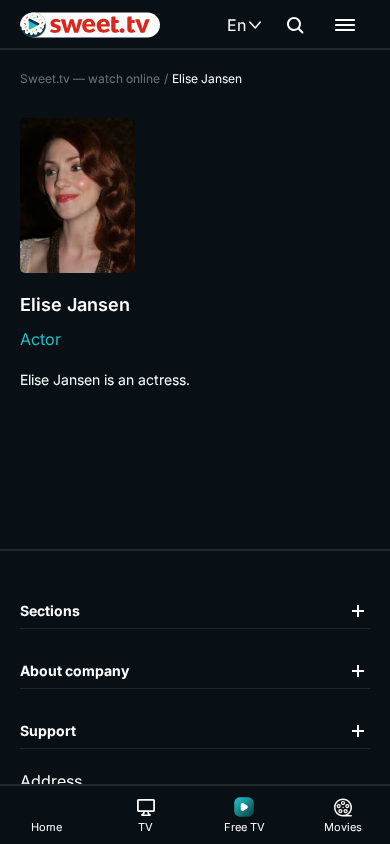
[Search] (295, 25)
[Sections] (345, 25)
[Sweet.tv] (90, 25)
